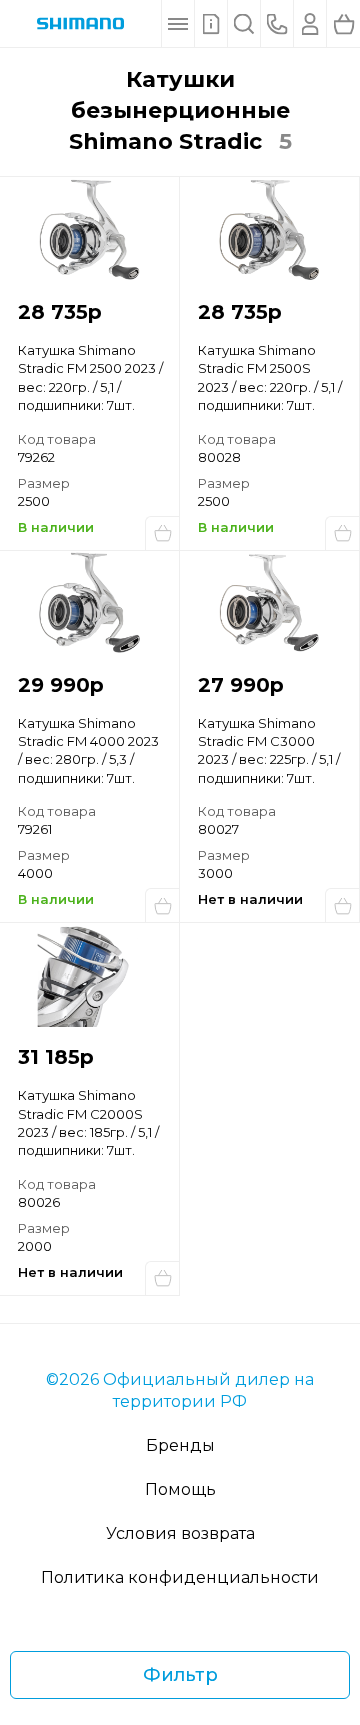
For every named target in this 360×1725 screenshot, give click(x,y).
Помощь (180, 1489)
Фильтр (180, 1675)
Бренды (180, 1445)
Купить (162, 533)
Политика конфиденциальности (180, 1577)
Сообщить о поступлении (342, 905)
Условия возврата (180, 1533)
